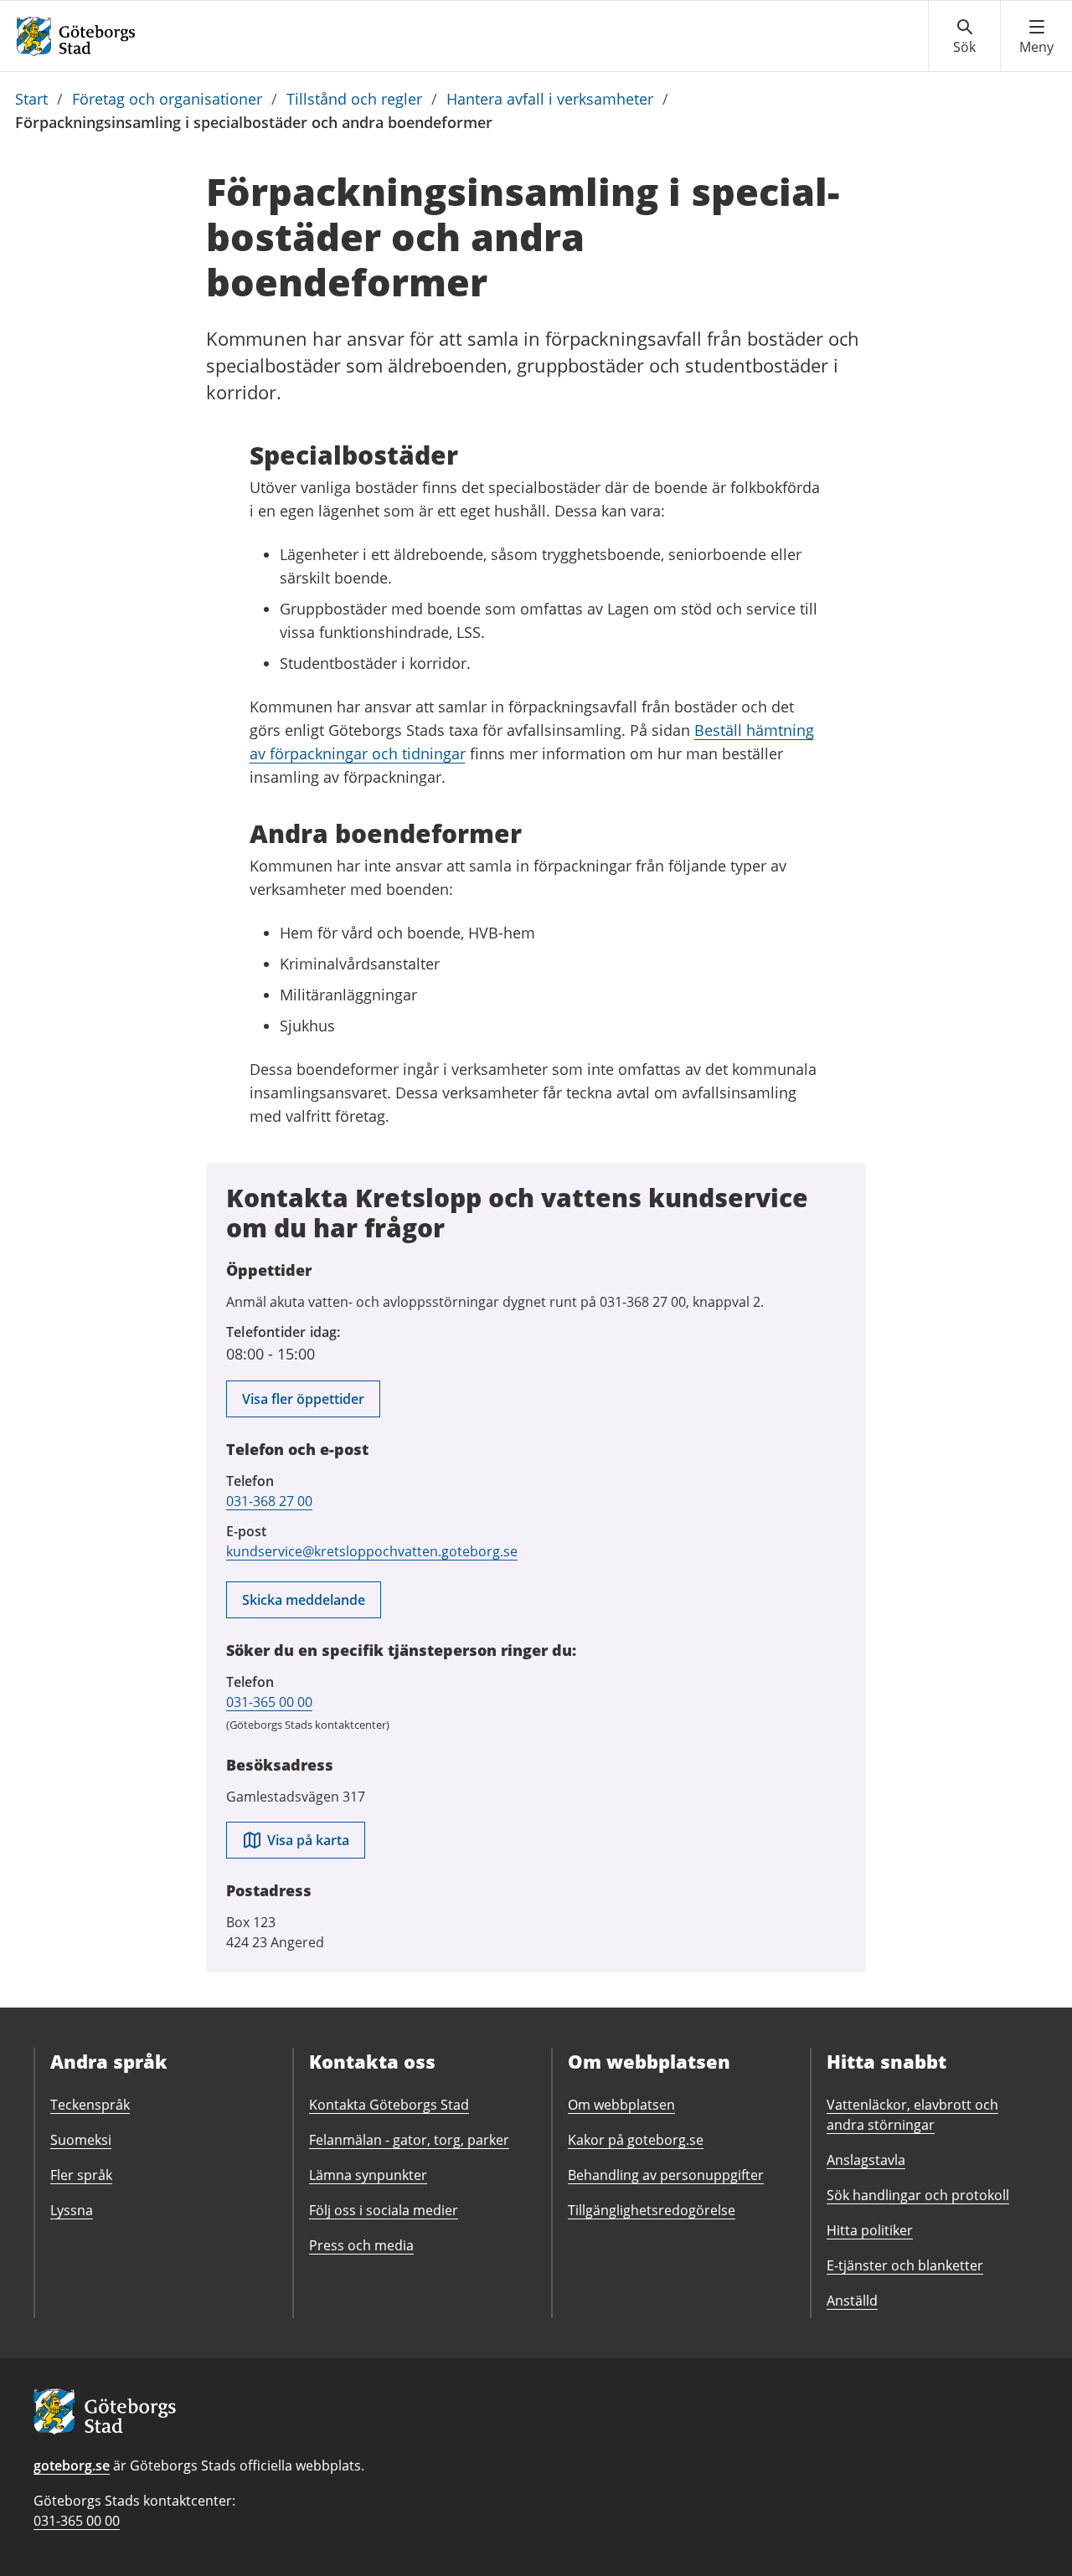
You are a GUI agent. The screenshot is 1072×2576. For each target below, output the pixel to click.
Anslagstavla (866, 2160)
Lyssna (72, 2210)
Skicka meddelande (304, 1600)
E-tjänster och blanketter (905, 2265)
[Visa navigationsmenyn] (1036, 37)
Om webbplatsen (621, 2105)
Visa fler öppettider (303, 1399)
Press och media (361, 2245)
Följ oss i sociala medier (384, 2210)
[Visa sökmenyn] (964, 37)
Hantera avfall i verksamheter (550, 99)
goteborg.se (72, 2465)
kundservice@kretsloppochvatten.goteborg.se (372, 1551)
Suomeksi (81, 2140)
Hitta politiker (870, 2230)
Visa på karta (308, 1840)
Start (31, 99)
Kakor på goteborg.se (636, 2140)
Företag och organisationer (167, 99)
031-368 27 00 (269, 1501)
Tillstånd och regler (354, 99)
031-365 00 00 (269, 1702)
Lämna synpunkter (368, 2175)
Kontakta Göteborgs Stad (389, 2105)
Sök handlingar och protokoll (918, 2195)
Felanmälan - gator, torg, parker (409, 2140)
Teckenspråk (90, 2105)
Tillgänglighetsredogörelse (652, 2210)
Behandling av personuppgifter (666, 2175)
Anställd (852, 2301)
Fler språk (81, 2175)
